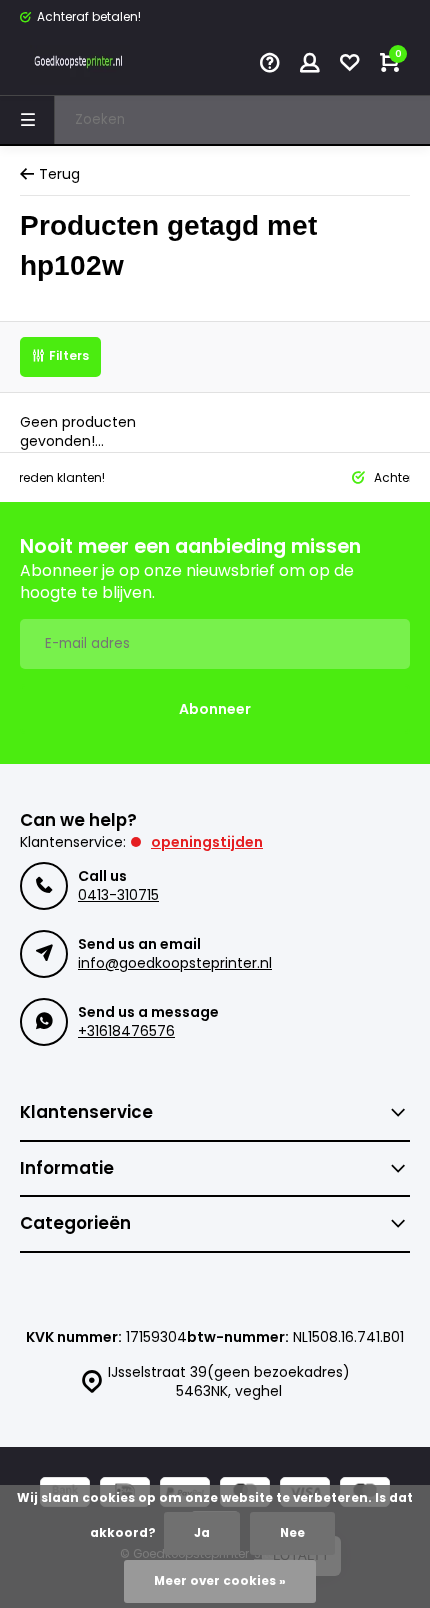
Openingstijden (207, 842)
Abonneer (215, 709)
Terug (59, 174)
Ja (202, 1533)
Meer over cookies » (220, 1581)
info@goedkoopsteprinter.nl (175, 963)
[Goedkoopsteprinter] (80, 65)
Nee (292, 1533)
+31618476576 (126, 1031)
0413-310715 (118, 895)
